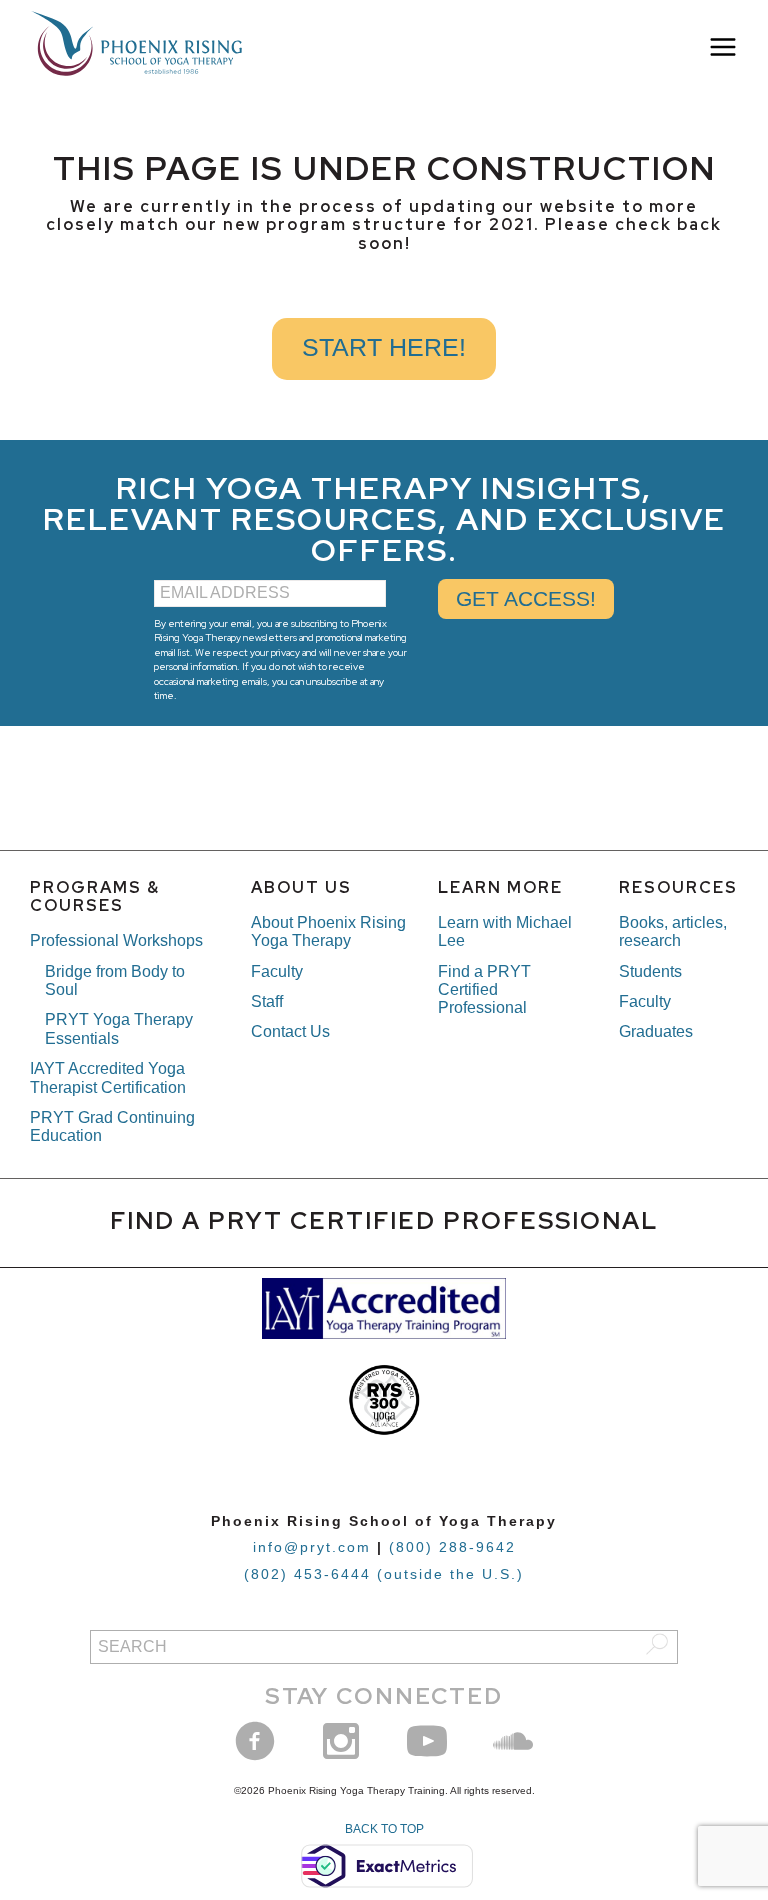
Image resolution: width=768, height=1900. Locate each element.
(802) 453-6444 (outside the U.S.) (384, 1574)
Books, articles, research (673, 931)
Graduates (656, 1031)
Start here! (384, 347)
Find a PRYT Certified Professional (484, 990)
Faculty (277, 971)
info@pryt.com (312, 1547)
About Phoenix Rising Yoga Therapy (328, 931)
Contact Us (290, 1031)
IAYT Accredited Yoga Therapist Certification (108, 1077)
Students (650, 971)
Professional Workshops (116, 940)
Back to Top (384, 1829)
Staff (267, 1001)
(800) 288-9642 (452, 1547)
